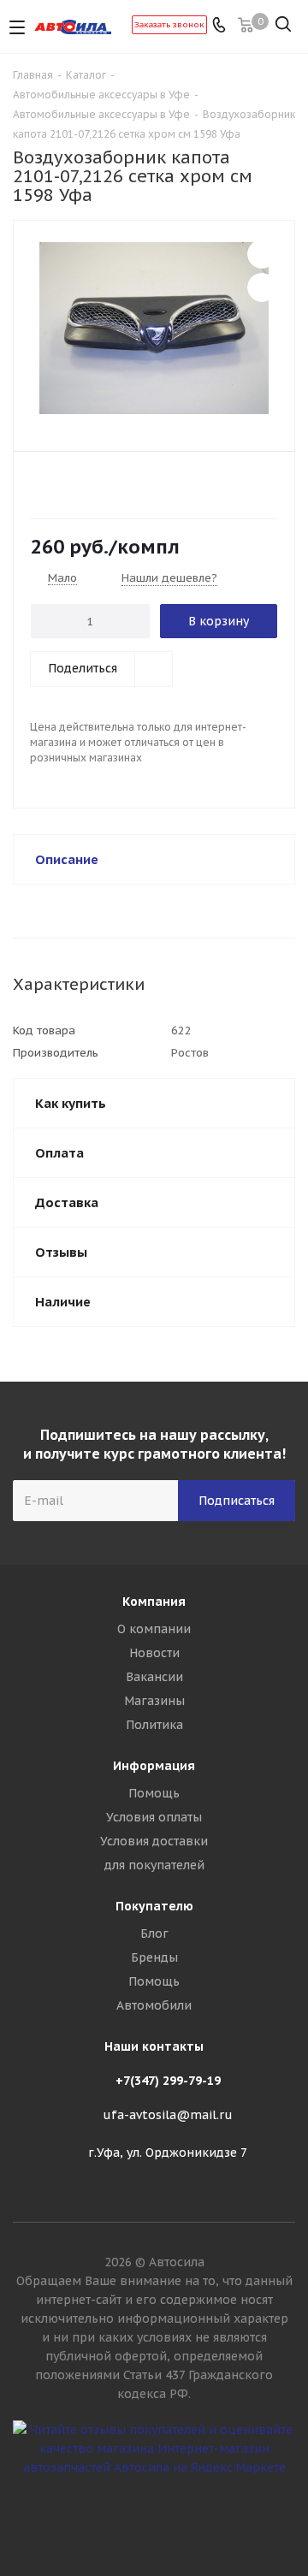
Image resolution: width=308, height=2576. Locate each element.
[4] (89, 484)
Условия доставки (154, 1841)
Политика (154, 1725)
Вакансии (154, 1677)
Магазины (154, 1701)
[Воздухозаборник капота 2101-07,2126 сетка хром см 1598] (154, 328)
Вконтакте (154, 2515)
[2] (56, 484)
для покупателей (154, 1865)
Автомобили (154, 2005)
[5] (105, 484)
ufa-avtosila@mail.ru (168, 2115)
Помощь (154, 1793)
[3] (72, 484)
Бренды (154, 1957)
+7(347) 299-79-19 (168, 2081)
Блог (154, 1933)
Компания (154, 1602)
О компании (154, 1629)
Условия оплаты (154, 1817)
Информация (154, 1766)
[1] (40, 484)
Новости (154, 1653)
